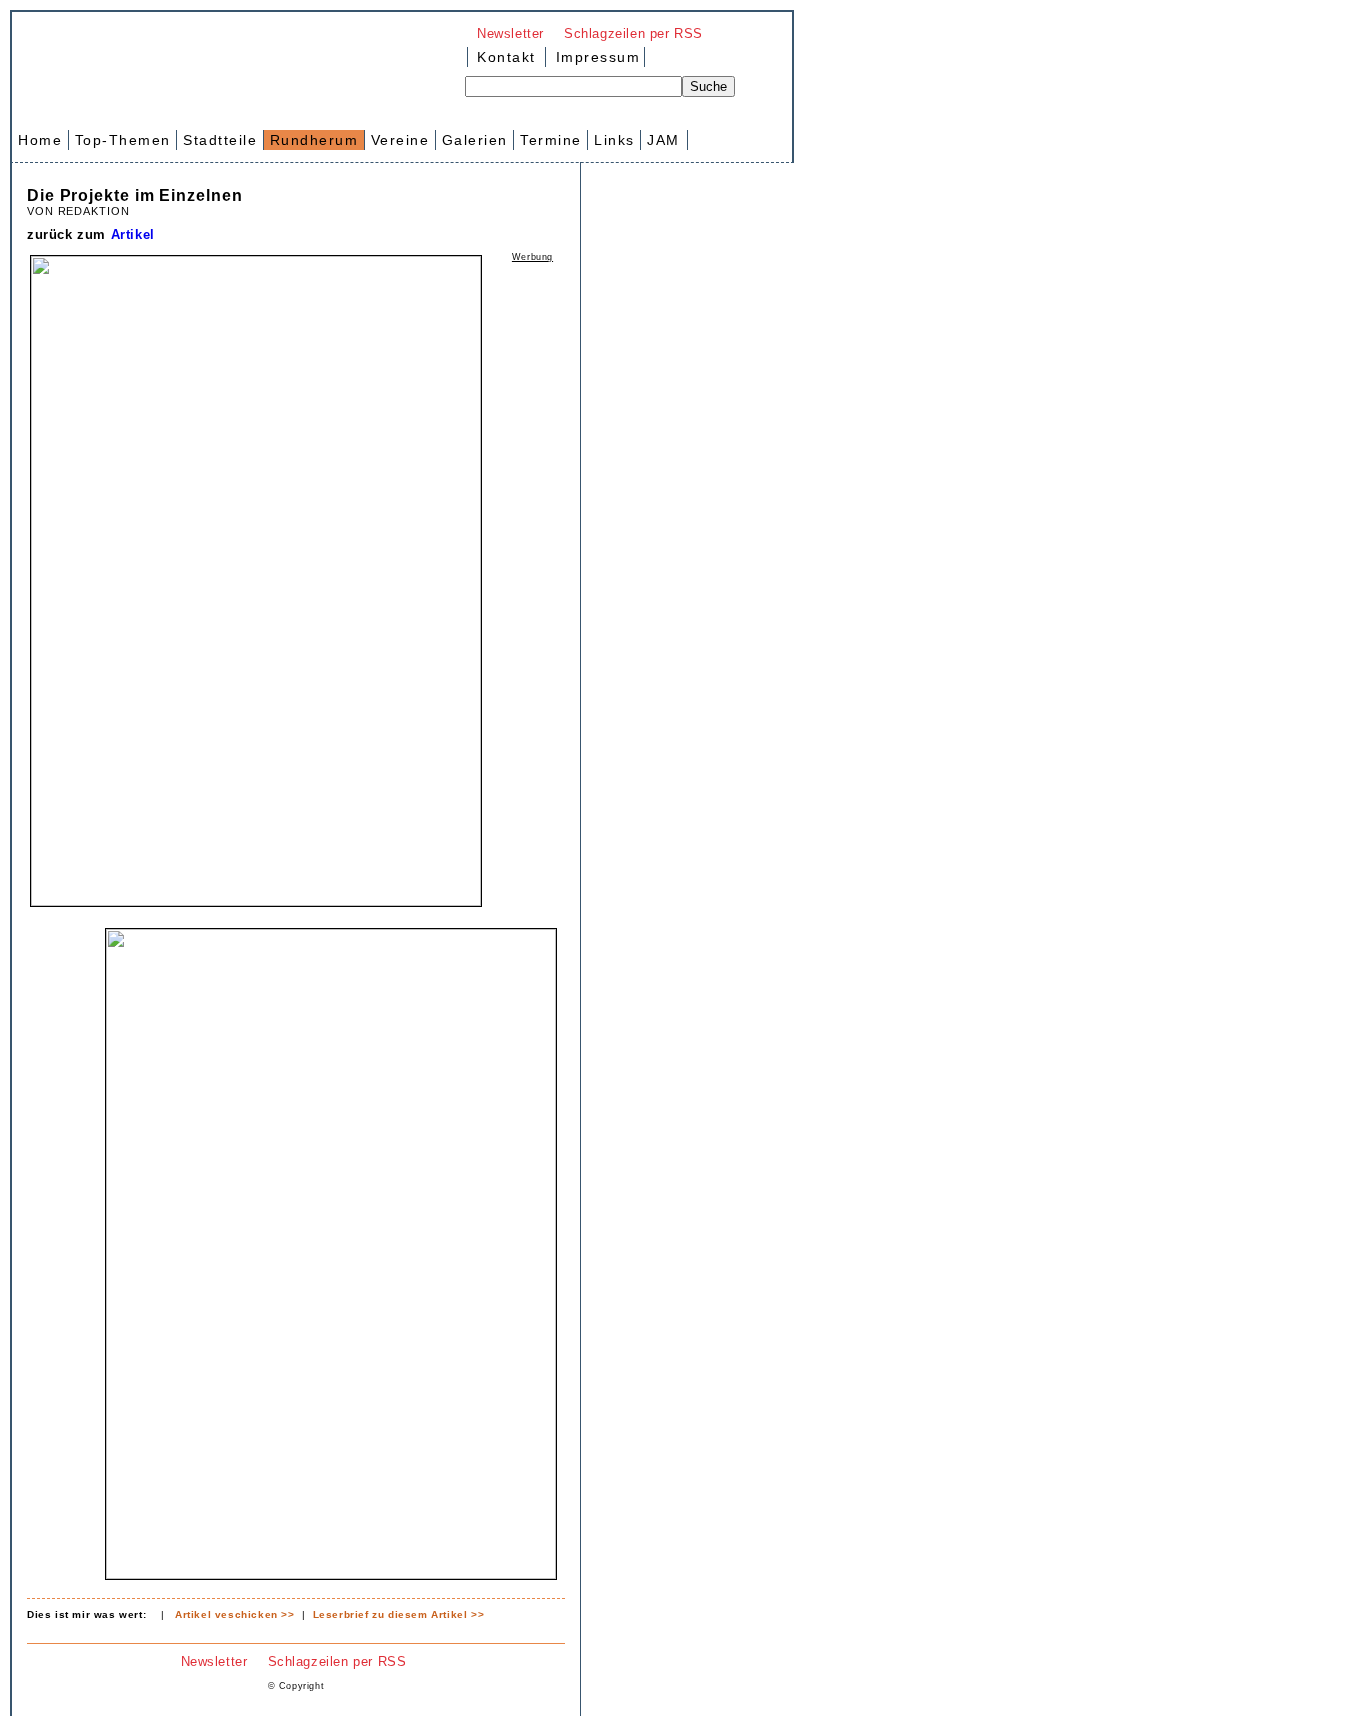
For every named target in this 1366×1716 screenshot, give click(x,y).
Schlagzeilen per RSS (633, 33)
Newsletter (510, 33)
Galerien (475, 140)
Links (614, 140)
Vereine (400, 140)
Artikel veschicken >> (235, 1614)
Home (40, 140)
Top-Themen (123, 140)
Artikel (133, 234)
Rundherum (314, 140)
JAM (663, 140)
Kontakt (506, 57)
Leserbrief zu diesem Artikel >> (399, 1614)
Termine (551, 140)
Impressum (595, 57)
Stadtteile (220, 140)
